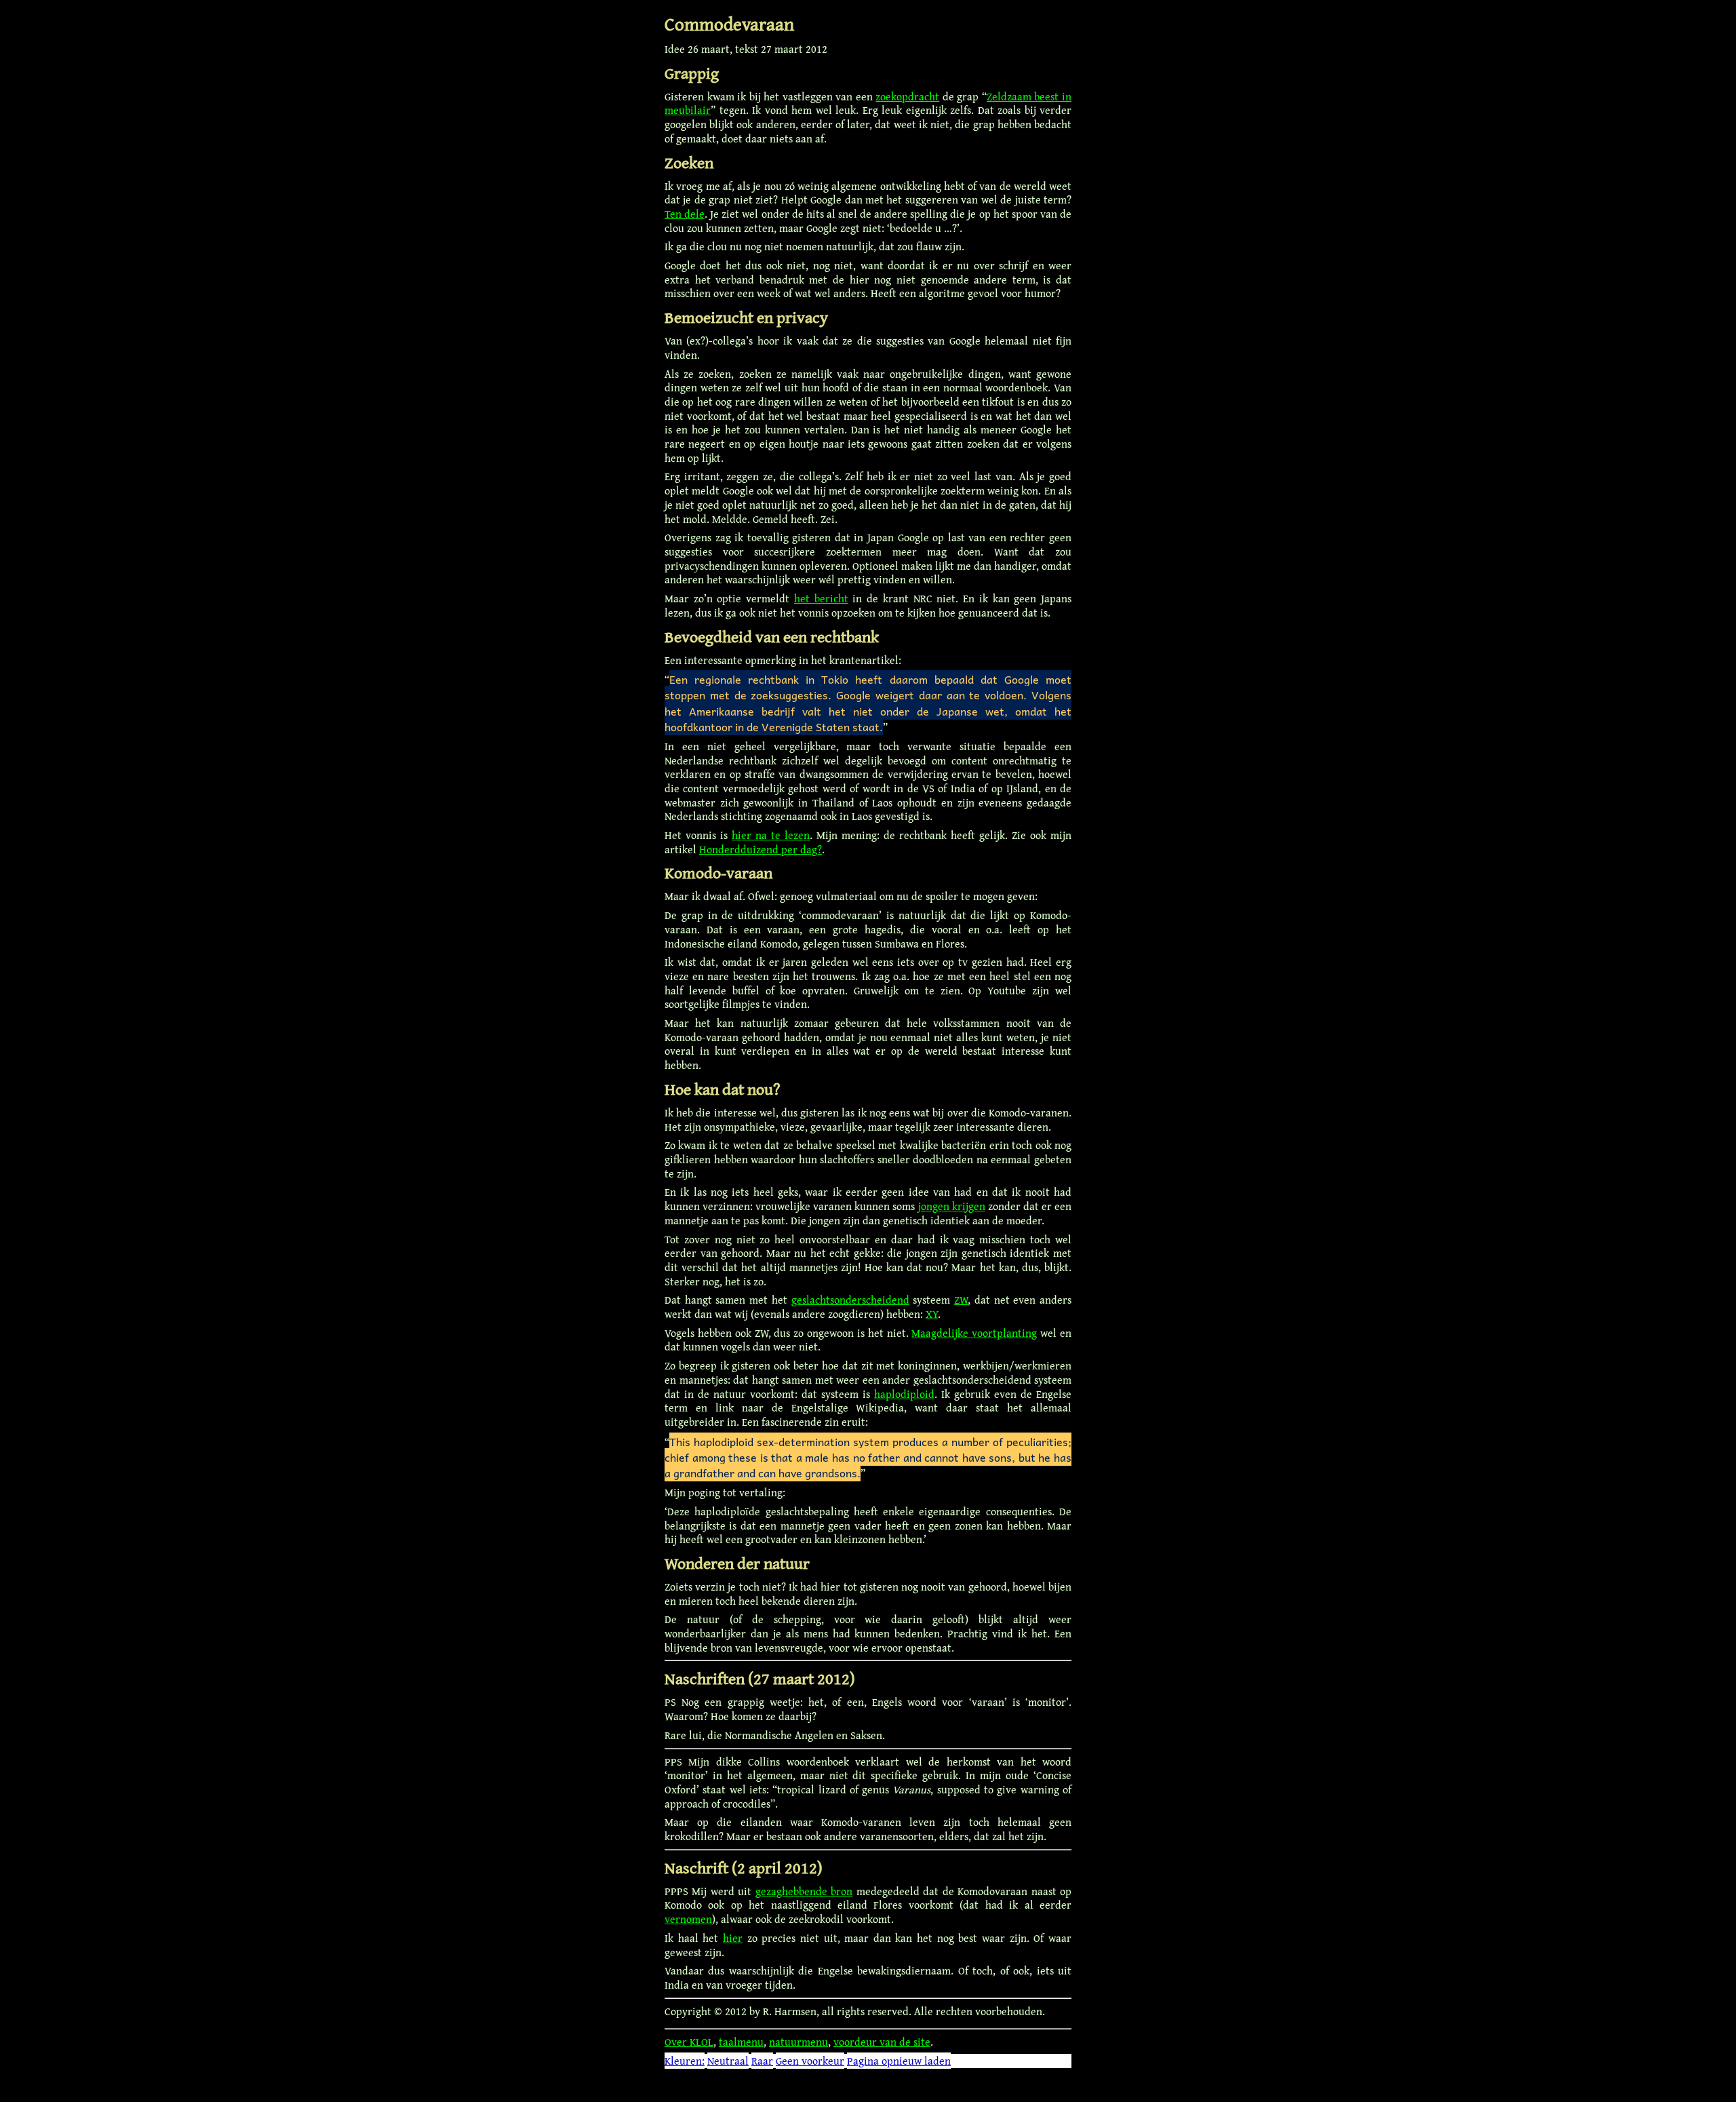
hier (733, 1938)
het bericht (821, 598)
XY (932, 1314)
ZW (961, 1300)
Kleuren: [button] (685, 2061)
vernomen (688, 1919)
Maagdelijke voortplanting (974, 1333)
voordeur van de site (882, 2042)
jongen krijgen (952, 1206)
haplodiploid (904, 1394)
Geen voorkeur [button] (810, 2061)
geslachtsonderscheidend (850, 1300)
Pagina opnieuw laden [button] (899, 2061)
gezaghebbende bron (804, 1891)
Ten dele (685, 214)
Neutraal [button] (728, 2061)
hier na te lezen (771, 835)
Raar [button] (762, 2061)
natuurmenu (798, 2042)
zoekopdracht (907, 96)
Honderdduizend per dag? (761, 849)
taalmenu (741, 2042)
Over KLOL (689, 2042)
